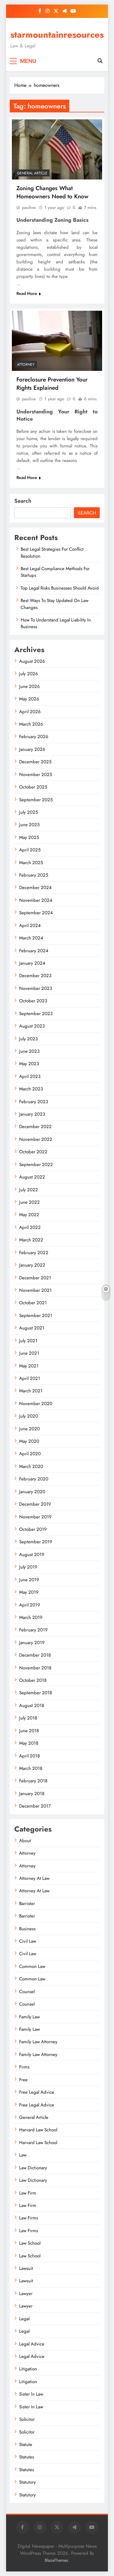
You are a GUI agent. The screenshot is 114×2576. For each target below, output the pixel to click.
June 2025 (29, 825)
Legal (24, 2319)
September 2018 (36, 1693)
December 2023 (35, 976)
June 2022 (29, 1202)
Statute (26, 2444)
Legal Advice (32, 2344)
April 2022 (30, 1227)
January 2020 (32, 1492)
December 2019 (35, 1504)
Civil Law (28, 1941)
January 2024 (32, 963)
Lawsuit (26, 2268)
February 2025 (34, 875)
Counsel (27, 1992)
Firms (24, 2067)
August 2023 (32, 1026)
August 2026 (32, 661)
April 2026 (30, 712)
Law (23, 2155)
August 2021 (32, 1328)
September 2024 (36, 913)
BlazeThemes (56, 2560)
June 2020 (29, 1429)
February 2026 (34, 737)
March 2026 (31, 724)
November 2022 (36, 1139)
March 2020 (31, 1466)
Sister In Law (31, 2394)
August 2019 (32, 1555)
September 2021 (36, 1315)
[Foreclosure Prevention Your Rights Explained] (57, 341)
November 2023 (36, 988)
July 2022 (29, 1190)
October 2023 (33, 1001)
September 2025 (36, 800)
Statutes (27, 2457)
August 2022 (32, 1177)
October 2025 (33, 787)
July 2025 (28, 812)
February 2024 (34, 951)
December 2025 (35, 762)
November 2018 (35, 1668)
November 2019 (35, 1517)
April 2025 (30, 850)
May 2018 (29, 1743)
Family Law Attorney (38, 2042)
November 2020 (36, 1404)
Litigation (28, 2369)
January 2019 (32, 1643)
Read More (27, 293)
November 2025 (36, 775)
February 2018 (33, 1781)
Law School (30, 2243)
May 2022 (29, 1215)
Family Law (29, 2017)
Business (27, 1929)
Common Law (32, 1966)
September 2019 (36, 1542)
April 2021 (30, 1378)
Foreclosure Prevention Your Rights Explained (52, 384)
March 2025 (31, 863)
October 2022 (33, 1152)
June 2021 (29, 1353)
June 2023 (29, 1051)
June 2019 (29, 1580)
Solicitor (27, 2419)
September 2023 (36, 1014)
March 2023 (31, 1089)
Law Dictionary (33, 2168)
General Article (32, 173)
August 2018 (32, 1705)
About (25, 1841)
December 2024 (35, 888)
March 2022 (31, 1240)
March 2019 (31, 1617)
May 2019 (29, 1592)
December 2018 (35, 1655)
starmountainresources (57, 35)
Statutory (28, 2482)
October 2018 (33, 1680)
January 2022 (32, 1265)
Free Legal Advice (37, 2092)
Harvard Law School (38, 2130)
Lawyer (26, 2294)
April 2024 (30, 925)
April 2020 (30, 1454)
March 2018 (31, 1768)
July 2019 (28, 1567)
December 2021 (35, 1278)
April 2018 (29, 1756)
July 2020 (29, 1416)
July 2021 (28, 1341)
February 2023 (34, 1102)
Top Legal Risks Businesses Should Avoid (60, 588)
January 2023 (32, 1114)
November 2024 (36, 900)
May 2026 (29, 699)
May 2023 (29, 1064)
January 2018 (32, 1794)
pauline (29, 207)
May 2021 (29, 1366)
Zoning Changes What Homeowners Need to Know (52, 192)
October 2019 (33, 1529)
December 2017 (35, 1806)
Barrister (27, 1904)
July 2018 (28, 1718)
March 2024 (31, 938)
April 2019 (30, 1605)
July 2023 (28, 1039)
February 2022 (34, 1253)
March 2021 (31, 1391)
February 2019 (33, 1630)
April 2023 (30, 1076)
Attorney (26, 364)
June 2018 (29, 1731)
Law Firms (29, 2218)
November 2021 (35, 1290)
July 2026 (29, 674)
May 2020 (29, 1441)
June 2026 (29, 686)
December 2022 (35, 1127)
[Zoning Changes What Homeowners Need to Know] (57, 149)
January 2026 (32, 749)
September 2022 (36, 1165)
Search (23, 501)
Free (23, 2080)
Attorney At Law (34, 1878)
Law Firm (28, 2193)
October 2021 (33, 1303)
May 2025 (29, 837)
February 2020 (34, 1479)
